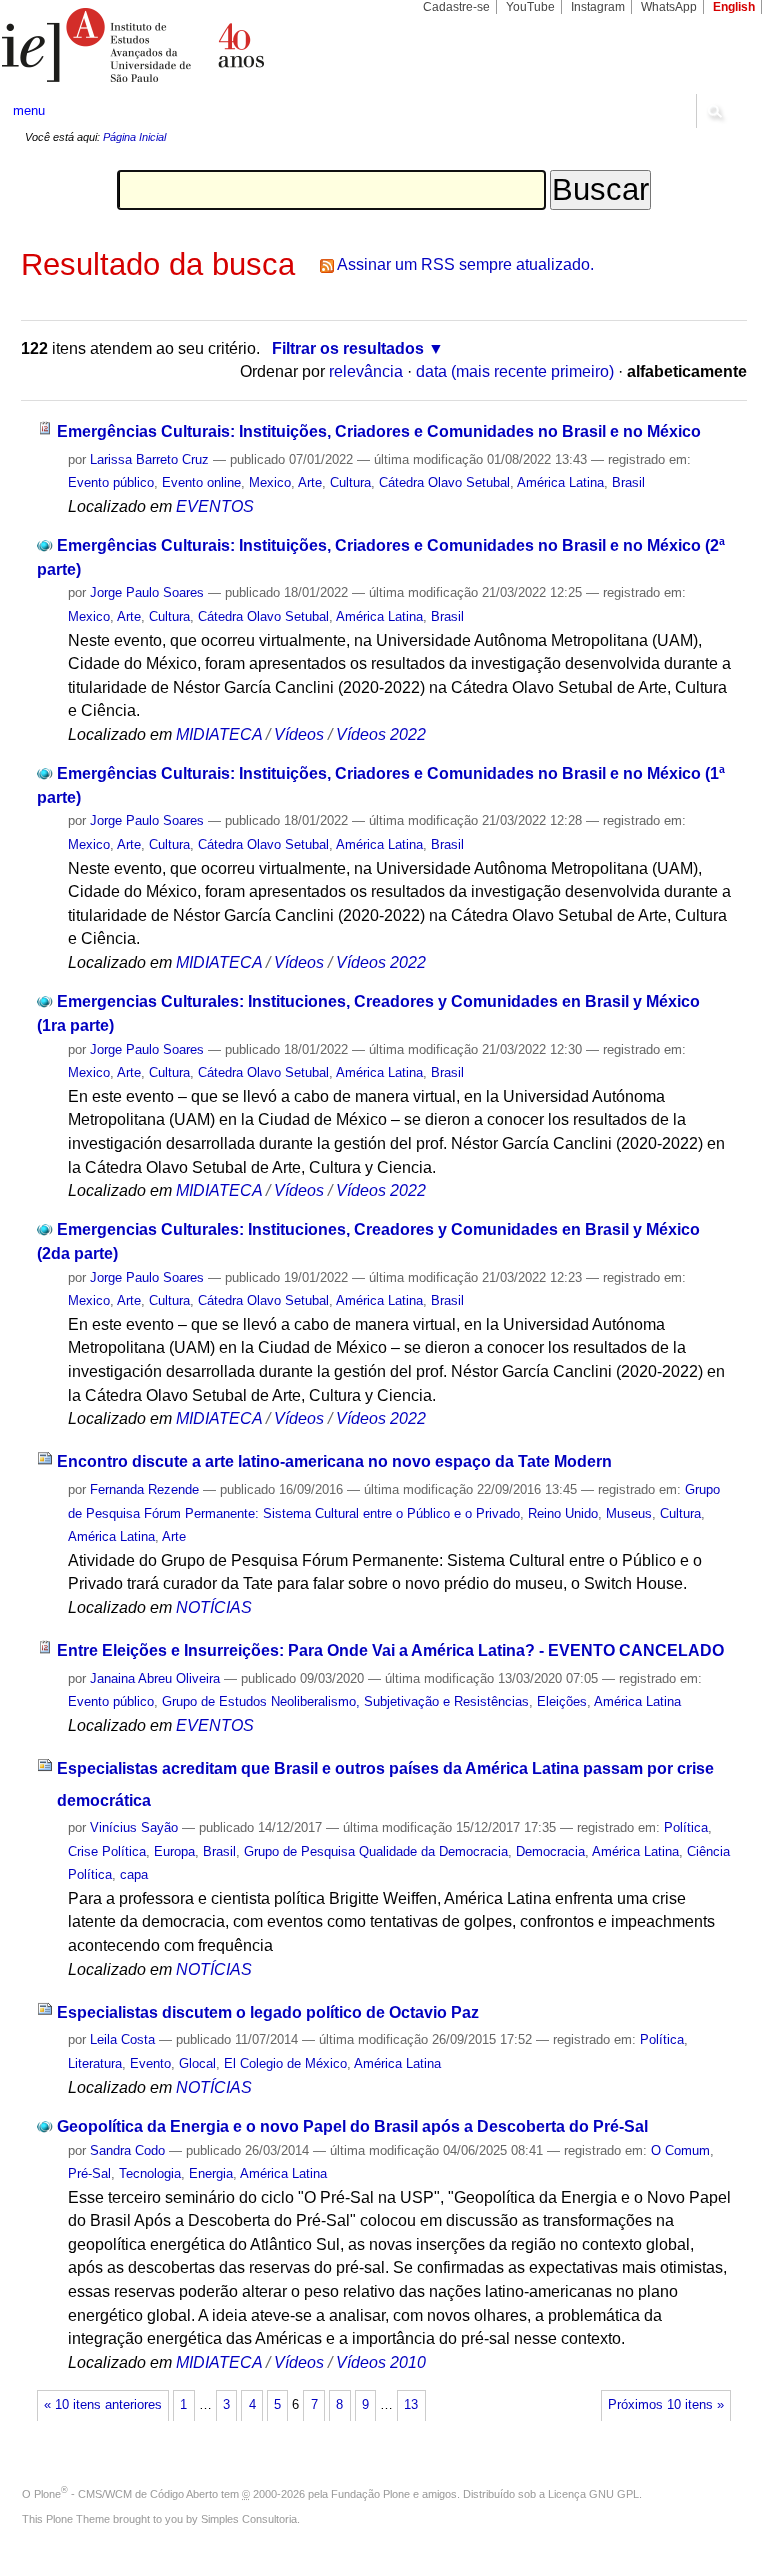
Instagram (598, 7)
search (714, 111)
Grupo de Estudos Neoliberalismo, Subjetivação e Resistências (345, 1701)
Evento (150, 2063)
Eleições (562, 1701)
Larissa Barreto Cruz (149, 459)
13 (411, 2405)
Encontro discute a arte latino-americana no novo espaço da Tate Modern (334, 1461)
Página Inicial (134, 137)
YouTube (530, 7)
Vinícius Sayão (134, 1827)
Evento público (111, 482)
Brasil (628, 482)
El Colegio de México (285, 2063)
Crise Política (107, 1851)
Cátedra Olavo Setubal (444, 482)
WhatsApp (669, 7)
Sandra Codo (127, 2150)
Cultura (350, 482)
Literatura (95, 2063)
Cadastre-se (456, 7)
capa (134, 1874)
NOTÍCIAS (214, 1607)
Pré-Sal (89, 2173)
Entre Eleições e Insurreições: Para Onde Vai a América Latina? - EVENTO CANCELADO (390, 1650)
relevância (366, 371)
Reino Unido (563, 1513)
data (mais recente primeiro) (515, 371)
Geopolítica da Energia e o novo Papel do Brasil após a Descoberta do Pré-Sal (352, 2126)
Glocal (197, 2063)
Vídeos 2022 (381, 734)
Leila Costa (122, 2039)
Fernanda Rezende (144, 1489)
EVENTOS (215, 506)
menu (29, 110)
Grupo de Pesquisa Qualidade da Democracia (376, 1851)
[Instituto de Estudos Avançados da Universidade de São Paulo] (192, 45)
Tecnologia (150, 2173)
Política (686, 1827)
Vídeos (299, 734)
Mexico (270, 482)
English (734, 7)
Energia (211, 2173)
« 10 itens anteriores (103, 2405)
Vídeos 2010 (381, 2362)
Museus (629, 1513)
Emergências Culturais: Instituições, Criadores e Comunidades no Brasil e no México (379, 431)
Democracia (550, 1851)
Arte (310, 482)
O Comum (680, 2150)
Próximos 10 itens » (666, 2405)
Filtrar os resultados (348, 348)
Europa (174, 1851)
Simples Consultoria (249, 2519)
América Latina (560, 482)
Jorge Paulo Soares (147, 592)
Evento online (201, 482)
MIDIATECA (219, 734)
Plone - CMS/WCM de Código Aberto (126, 2494)
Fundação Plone (370, 2494)
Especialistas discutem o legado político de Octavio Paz (268, 2012)
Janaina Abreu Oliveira (155, 1678)
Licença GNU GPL (593, 2494)
